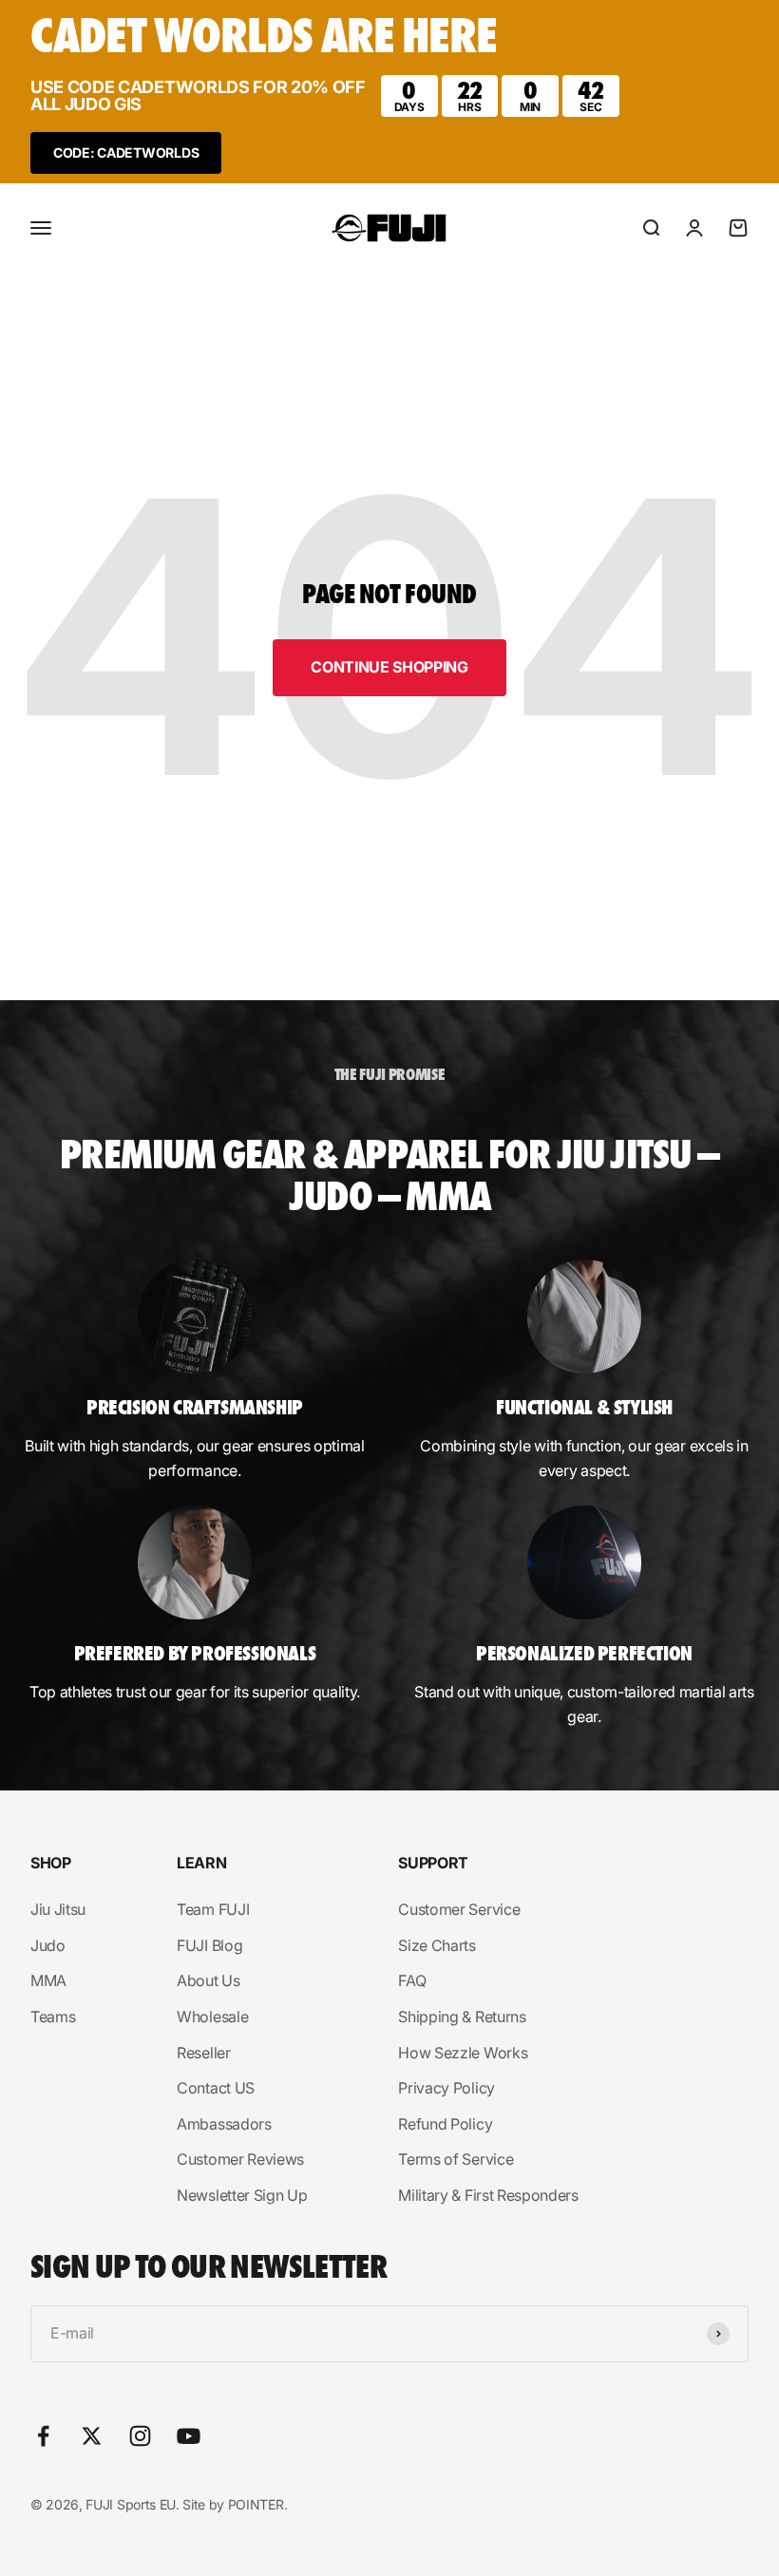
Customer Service (459, 1909)
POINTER (256, 2504)
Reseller (203, 2053)
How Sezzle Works (463, 2053)
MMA (48, 1980)
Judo (48, 1945)
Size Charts (437, 1945)
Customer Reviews (240, 2159)
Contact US (216, 2088)
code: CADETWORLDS (126, 152)
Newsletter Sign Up (242, 2195)
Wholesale (212, 2017)
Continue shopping (389, 667)
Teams (53, 2017)
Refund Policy (445, 2124)
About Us (208, 1980)
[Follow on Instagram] (140, 2436)
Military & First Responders (488, 2195)
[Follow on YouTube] (189, 2436)
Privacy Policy (446, 2088)
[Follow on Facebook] (43, 2436)
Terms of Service (456, 2159)
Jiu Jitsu (58, 1909)
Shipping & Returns (462, 2017)
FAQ (412, 1980)
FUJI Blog (209, 1945)
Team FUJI (213, 1909)
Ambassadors (224, 2124)
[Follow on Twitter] (92, 2436)
